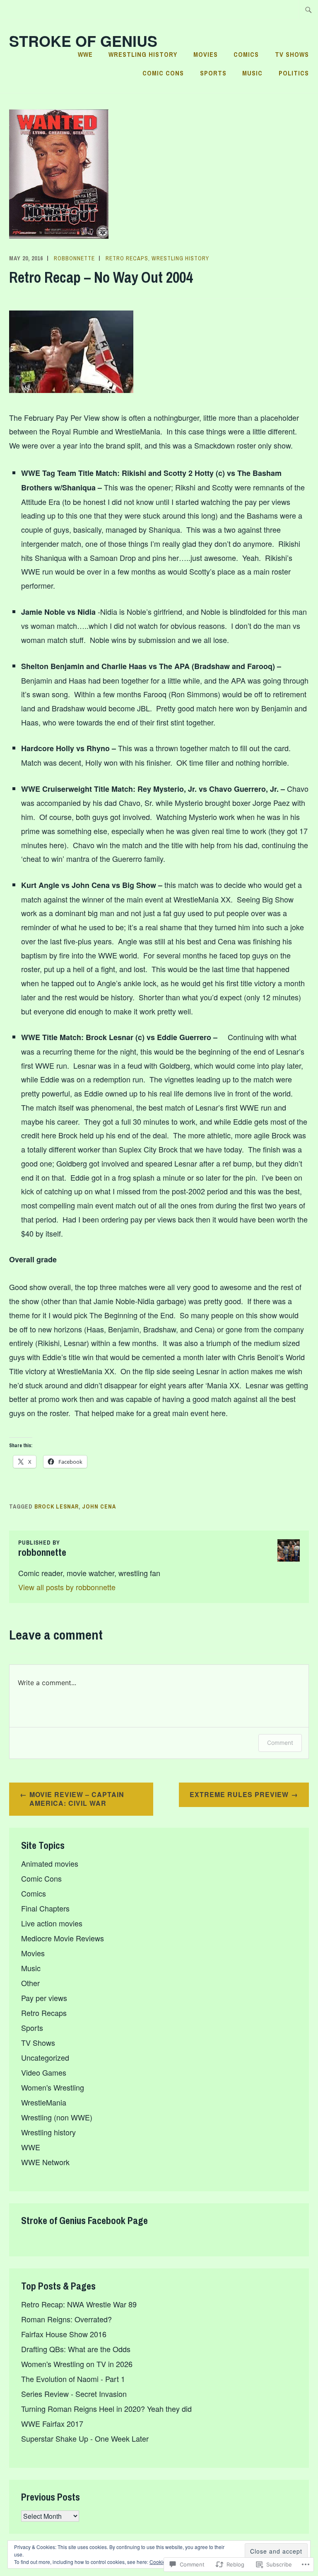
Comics (246, 54)
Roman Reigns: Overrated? (66, 2319)
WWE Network (45, 2162)
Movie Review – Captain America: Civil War (77, 1799)
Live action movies (52, 1923)
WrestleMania (44, 2102)
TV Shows (292, 54)
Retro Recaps (127, 258)
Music (252, 73)
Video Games (44, 2072)
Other (30, 1983)
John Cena (99, 1506)
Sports (213, 73)
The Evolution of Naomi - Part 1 (73, 2379)
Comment (280, 1743)
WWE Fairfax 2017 (52, 2423)
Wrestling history (143, 54)
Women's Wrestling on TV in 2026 (77, 2364)
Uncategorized (45, 2057)
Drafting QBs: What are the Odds (76, 2349)
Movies (206, 54)
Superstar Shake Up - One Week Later (85, 2438)
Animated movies (50, 1863)
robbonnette (74, 258)
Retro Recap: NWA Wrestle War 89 (79, 2304)
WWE (85, 54)
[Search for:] (308, 10)
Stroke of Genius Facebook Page (84, 2220)
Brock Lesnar (57, 1506)
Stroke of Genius (83, 41)
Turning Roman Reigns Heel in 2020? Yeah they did (106, 2409)
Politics (294, 73)
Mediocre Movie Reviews (63, 1938)
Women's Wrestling (53, 2087)
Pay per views (44, 1998)
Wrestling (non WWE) (57, 2117)
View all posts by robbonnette (67, 1587)
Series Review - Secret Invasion (74, 2394)
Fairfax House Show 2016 (64, 2334)
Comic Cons (163, 73)
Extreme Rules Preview (239, 1794)
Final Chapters (45, 1908)
